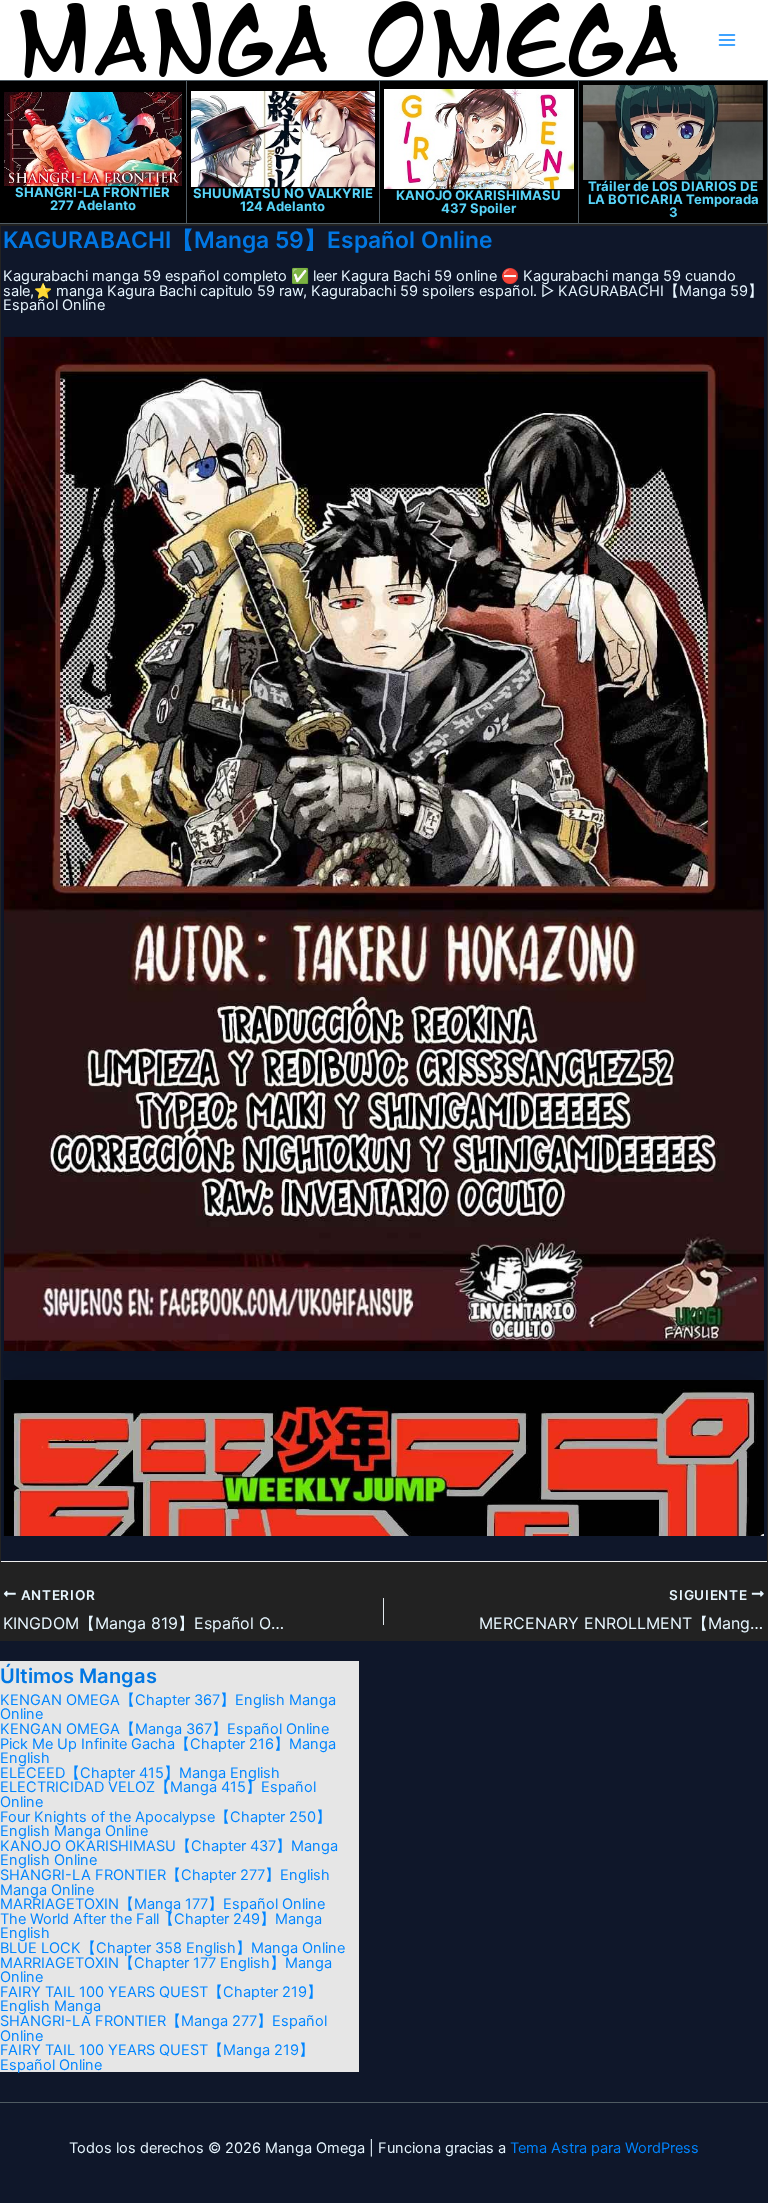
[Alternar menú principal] (727, 40)
